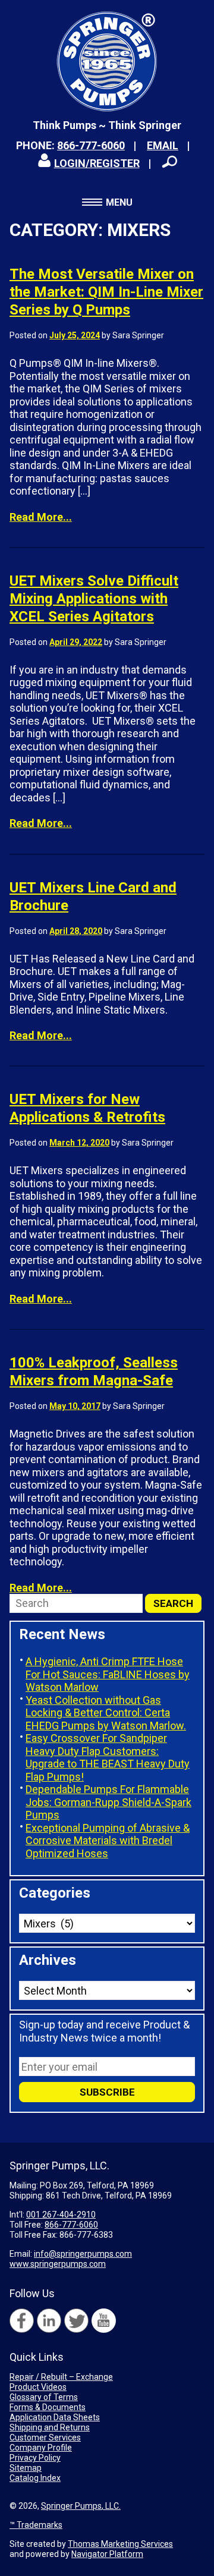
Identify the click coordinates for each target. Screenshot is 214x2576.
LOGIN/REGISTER (97, 163)
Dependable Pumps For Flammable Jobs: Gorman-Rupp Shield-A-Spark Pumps (108, 1802)
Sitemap (26, 2468)
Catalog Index (35, 2478)
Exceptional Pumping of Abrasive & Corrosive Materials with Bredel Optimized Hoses (108, 1841)
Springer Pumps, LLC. (81, 2506)
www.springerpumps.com (58, 2264)
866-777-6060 (91, 145)
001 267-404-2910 (61, 2215)
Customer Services (45, 2437)
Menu (119, 202)
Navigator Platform (107, 2554)
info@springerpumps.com (83, 2254)
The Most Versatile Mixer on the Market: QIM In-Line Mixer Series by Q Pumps (106, 292)
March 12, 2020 (79, 1143)
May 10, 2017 (75, 1406)
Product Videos (38, 2387)
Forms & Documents (48, 2407)
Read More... (41, 517)
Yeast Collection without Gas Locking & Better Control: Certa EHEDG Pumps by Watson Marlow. (106, 1713)
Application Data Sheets (55, 2417)
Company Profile (41, 2448)
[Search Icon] (169, 162)
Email (163, 145)
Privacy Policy (35, 2458)
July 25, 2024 (75, 335)
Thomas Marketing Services (120, 2544)
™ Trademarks (36, 2525)
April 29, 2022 (76, 642)
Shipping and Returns (50, 2427)
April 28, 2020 (76, 931)
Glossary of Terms (44, 2397)
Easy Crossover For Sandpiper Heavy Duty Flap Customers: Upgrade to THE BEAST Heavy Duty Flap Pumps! (108, 1757)
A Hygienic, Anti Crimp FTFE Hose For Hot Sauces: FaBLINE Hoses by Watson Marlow (108, 1674)
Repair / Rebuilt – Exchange (61, 2377)
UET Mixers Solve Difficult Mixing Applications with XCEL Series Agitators (94, 599)
